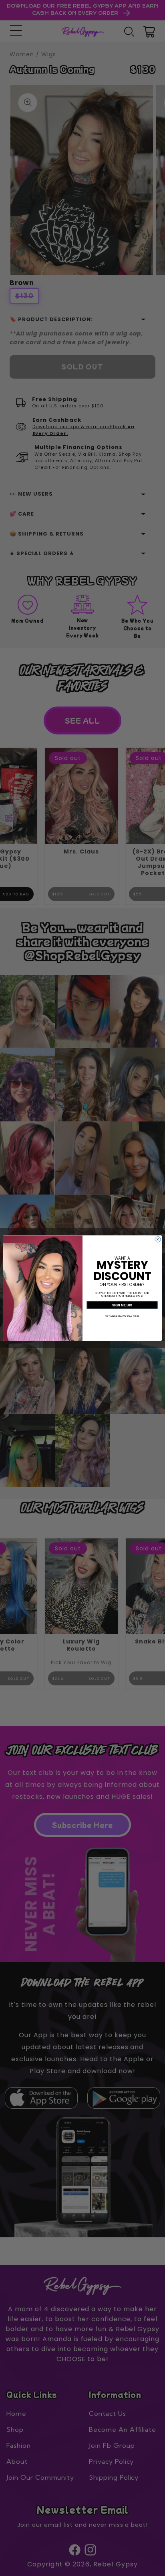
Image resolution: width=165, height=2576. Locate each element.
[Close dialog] (158, 1239)
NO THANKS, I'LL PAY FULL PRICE (122, 1316)
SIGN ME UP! (122, 1305)
